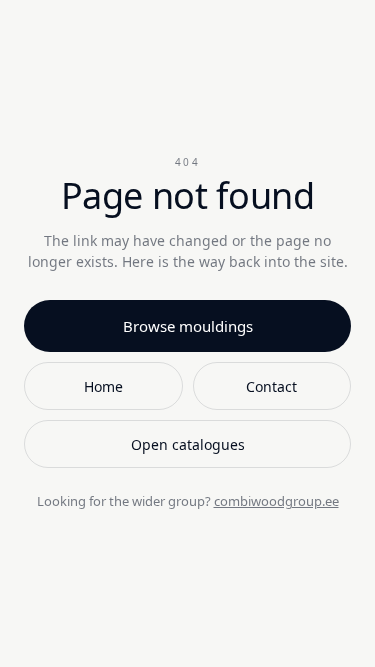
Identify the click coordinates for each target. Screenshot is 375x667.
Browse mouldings (188, 326)
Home (103, 386)
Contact (271, 386)
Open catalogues (188, 444)
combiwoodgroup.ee (276, 501)
